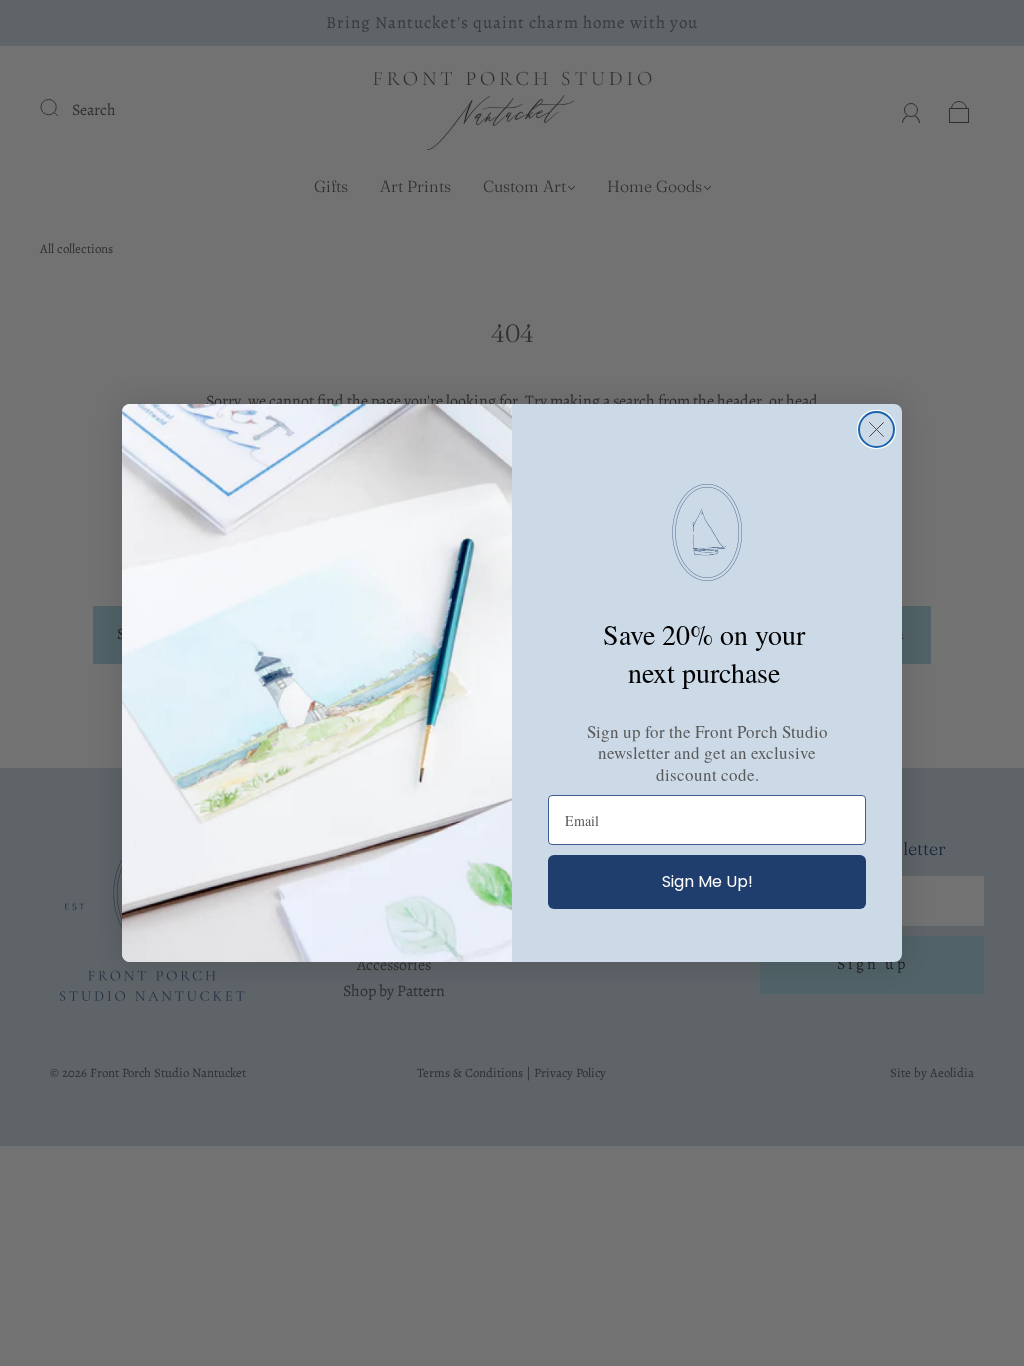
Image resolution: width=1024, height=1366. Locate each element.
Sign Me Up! (707, 881)
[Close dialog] (876, 429)
